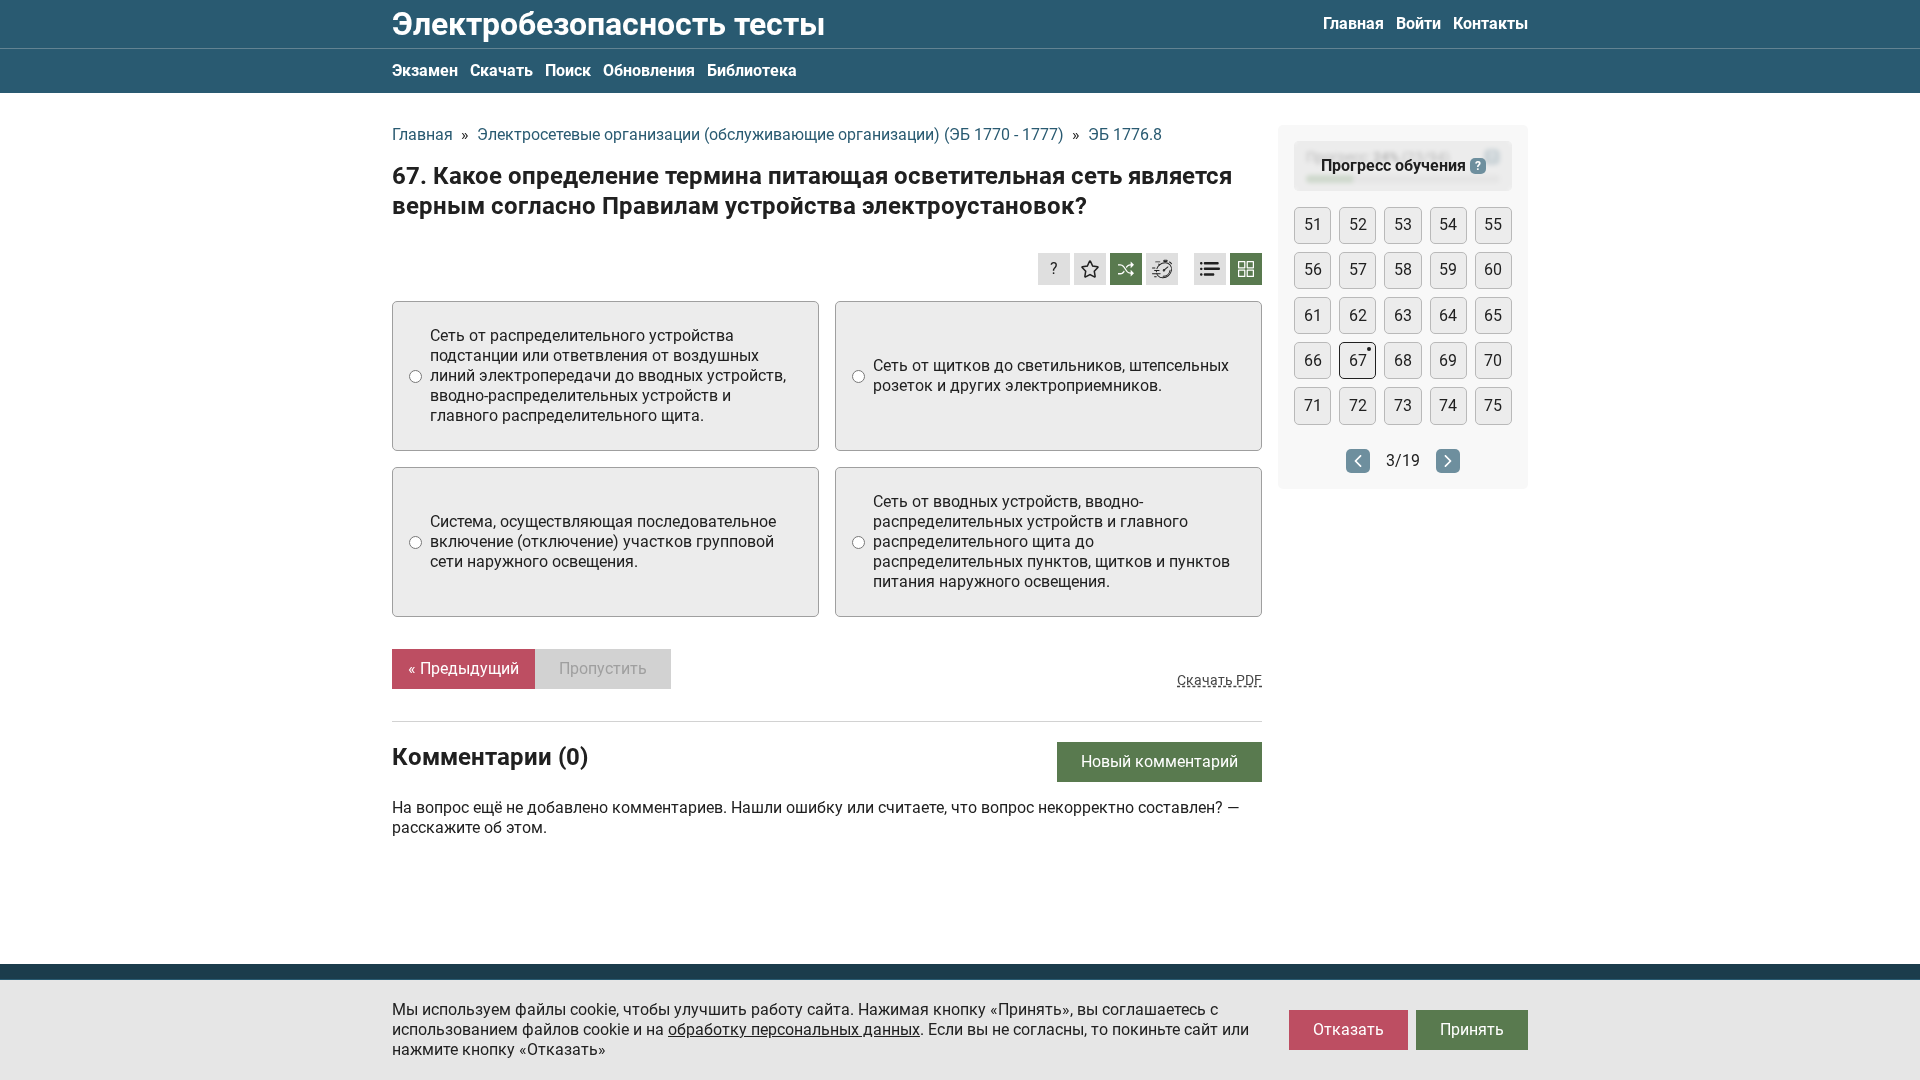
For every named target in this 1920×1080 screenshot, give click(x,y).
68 (1403, 360)
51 (1313, 224)
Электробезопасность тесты (608, 24)
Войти (1418, 23)
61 (1313, 315)
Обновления (649, 70)
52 (1358, 224)
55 (1493, 224)
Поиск (568, 70)
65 (1493, 315)
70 (1493, 360)
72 (1358, 405)
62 (1358, 315)
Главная (1353, 23)
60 (1493, 269)
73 (1403, 405)
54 (1448, 224)
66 (1313, 360)
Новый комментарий (1159, 761)
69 (1448, 360)
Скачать (501, 70)
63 (1403, 315)
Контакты (1490, 23)
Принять (1472, 1029)
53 (1403, 224)
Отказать (1348, 1029)
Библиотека (752, 70)
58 (1403, 269)
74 (1448, 405)
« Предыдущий (463, 668)
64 (1448, 315)
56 (1313, 269)
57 (1358, 269)
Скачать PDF (1219, 680)
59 (1448, 269)
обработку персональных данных (794, 1029)
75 (1493, 405)
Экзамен (425, 70)
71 (1313, 405)
